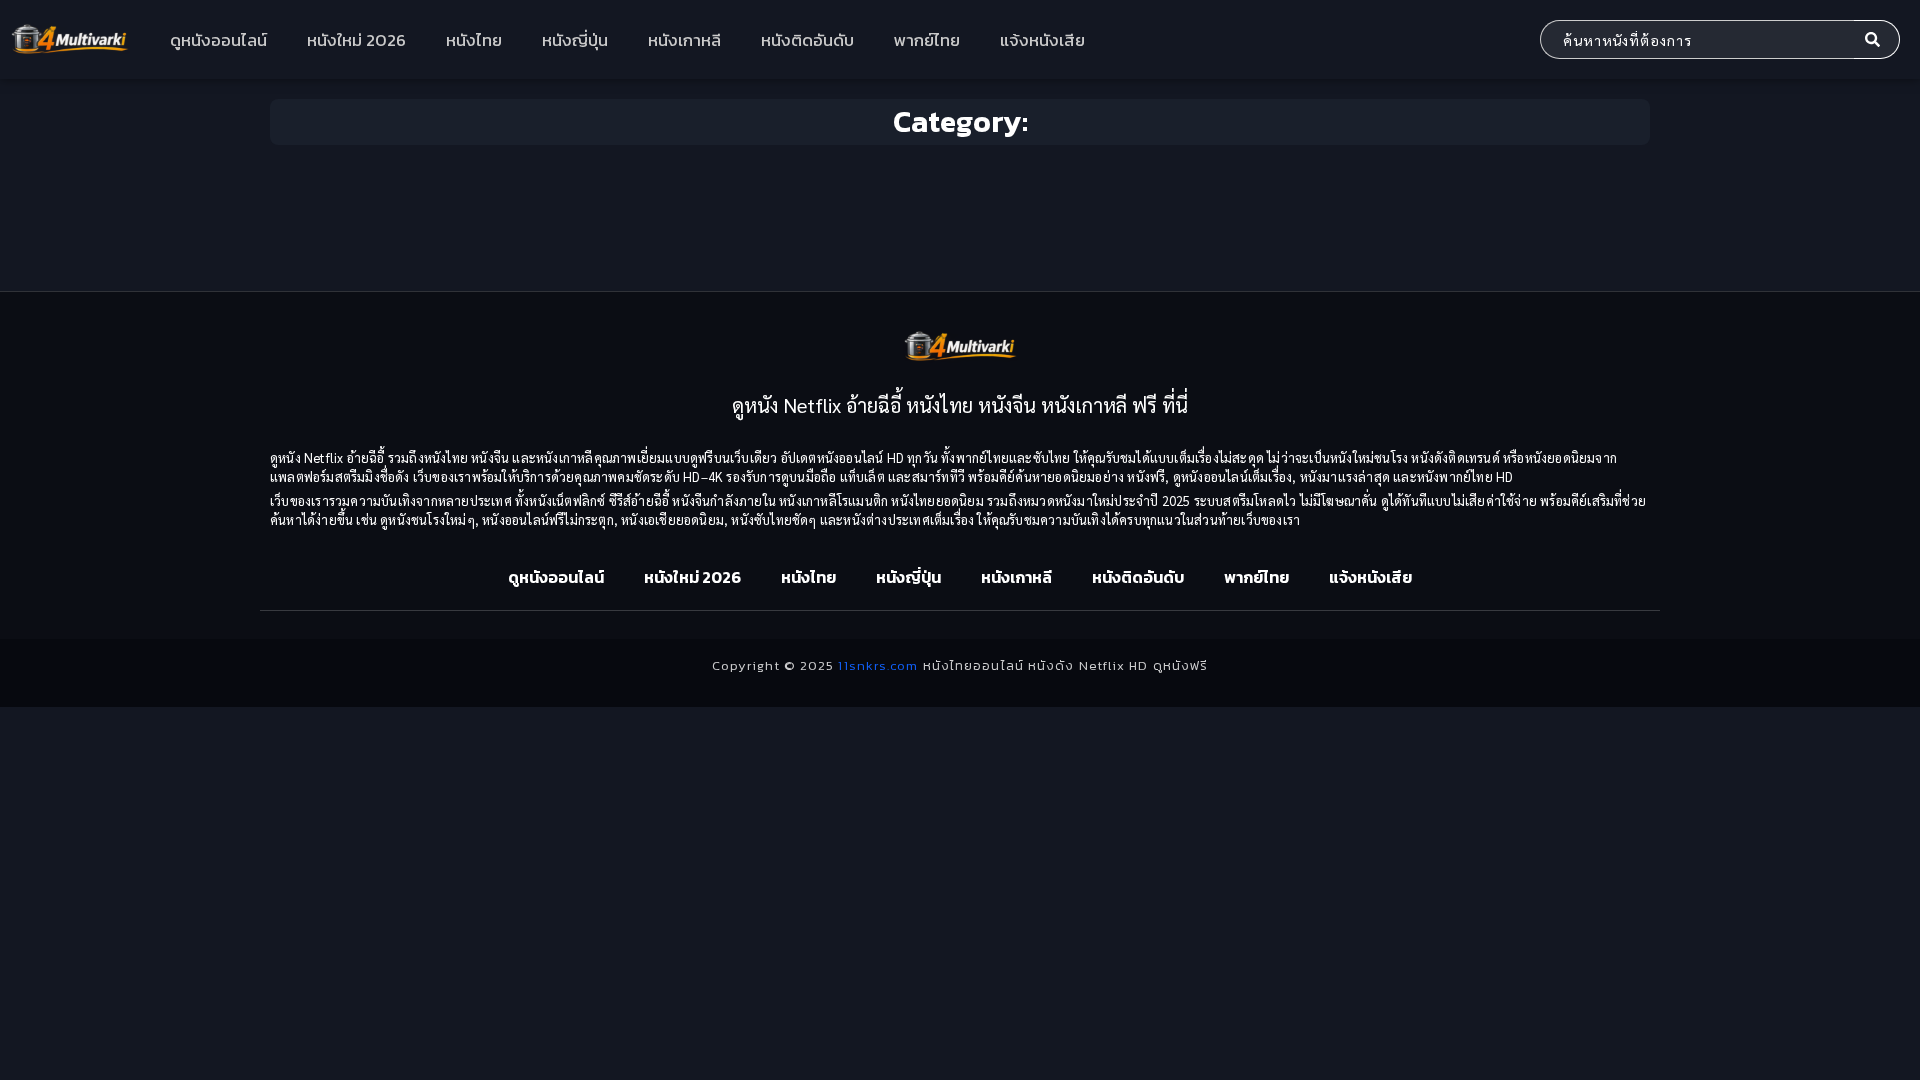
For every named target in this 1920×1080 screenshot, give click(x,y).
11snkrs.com (878, 665)
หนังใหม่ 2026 (356, 40)
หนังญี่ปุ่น (575, 40)
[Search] (1877, 39)
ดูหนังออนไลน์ (218, 40)
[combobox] (1697, 39)
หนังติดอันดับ (807, 40)
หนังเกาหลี (684, 40)
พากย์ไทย (927, 40)
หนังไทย (474, 40)
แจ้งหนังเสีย (1042, 40)
